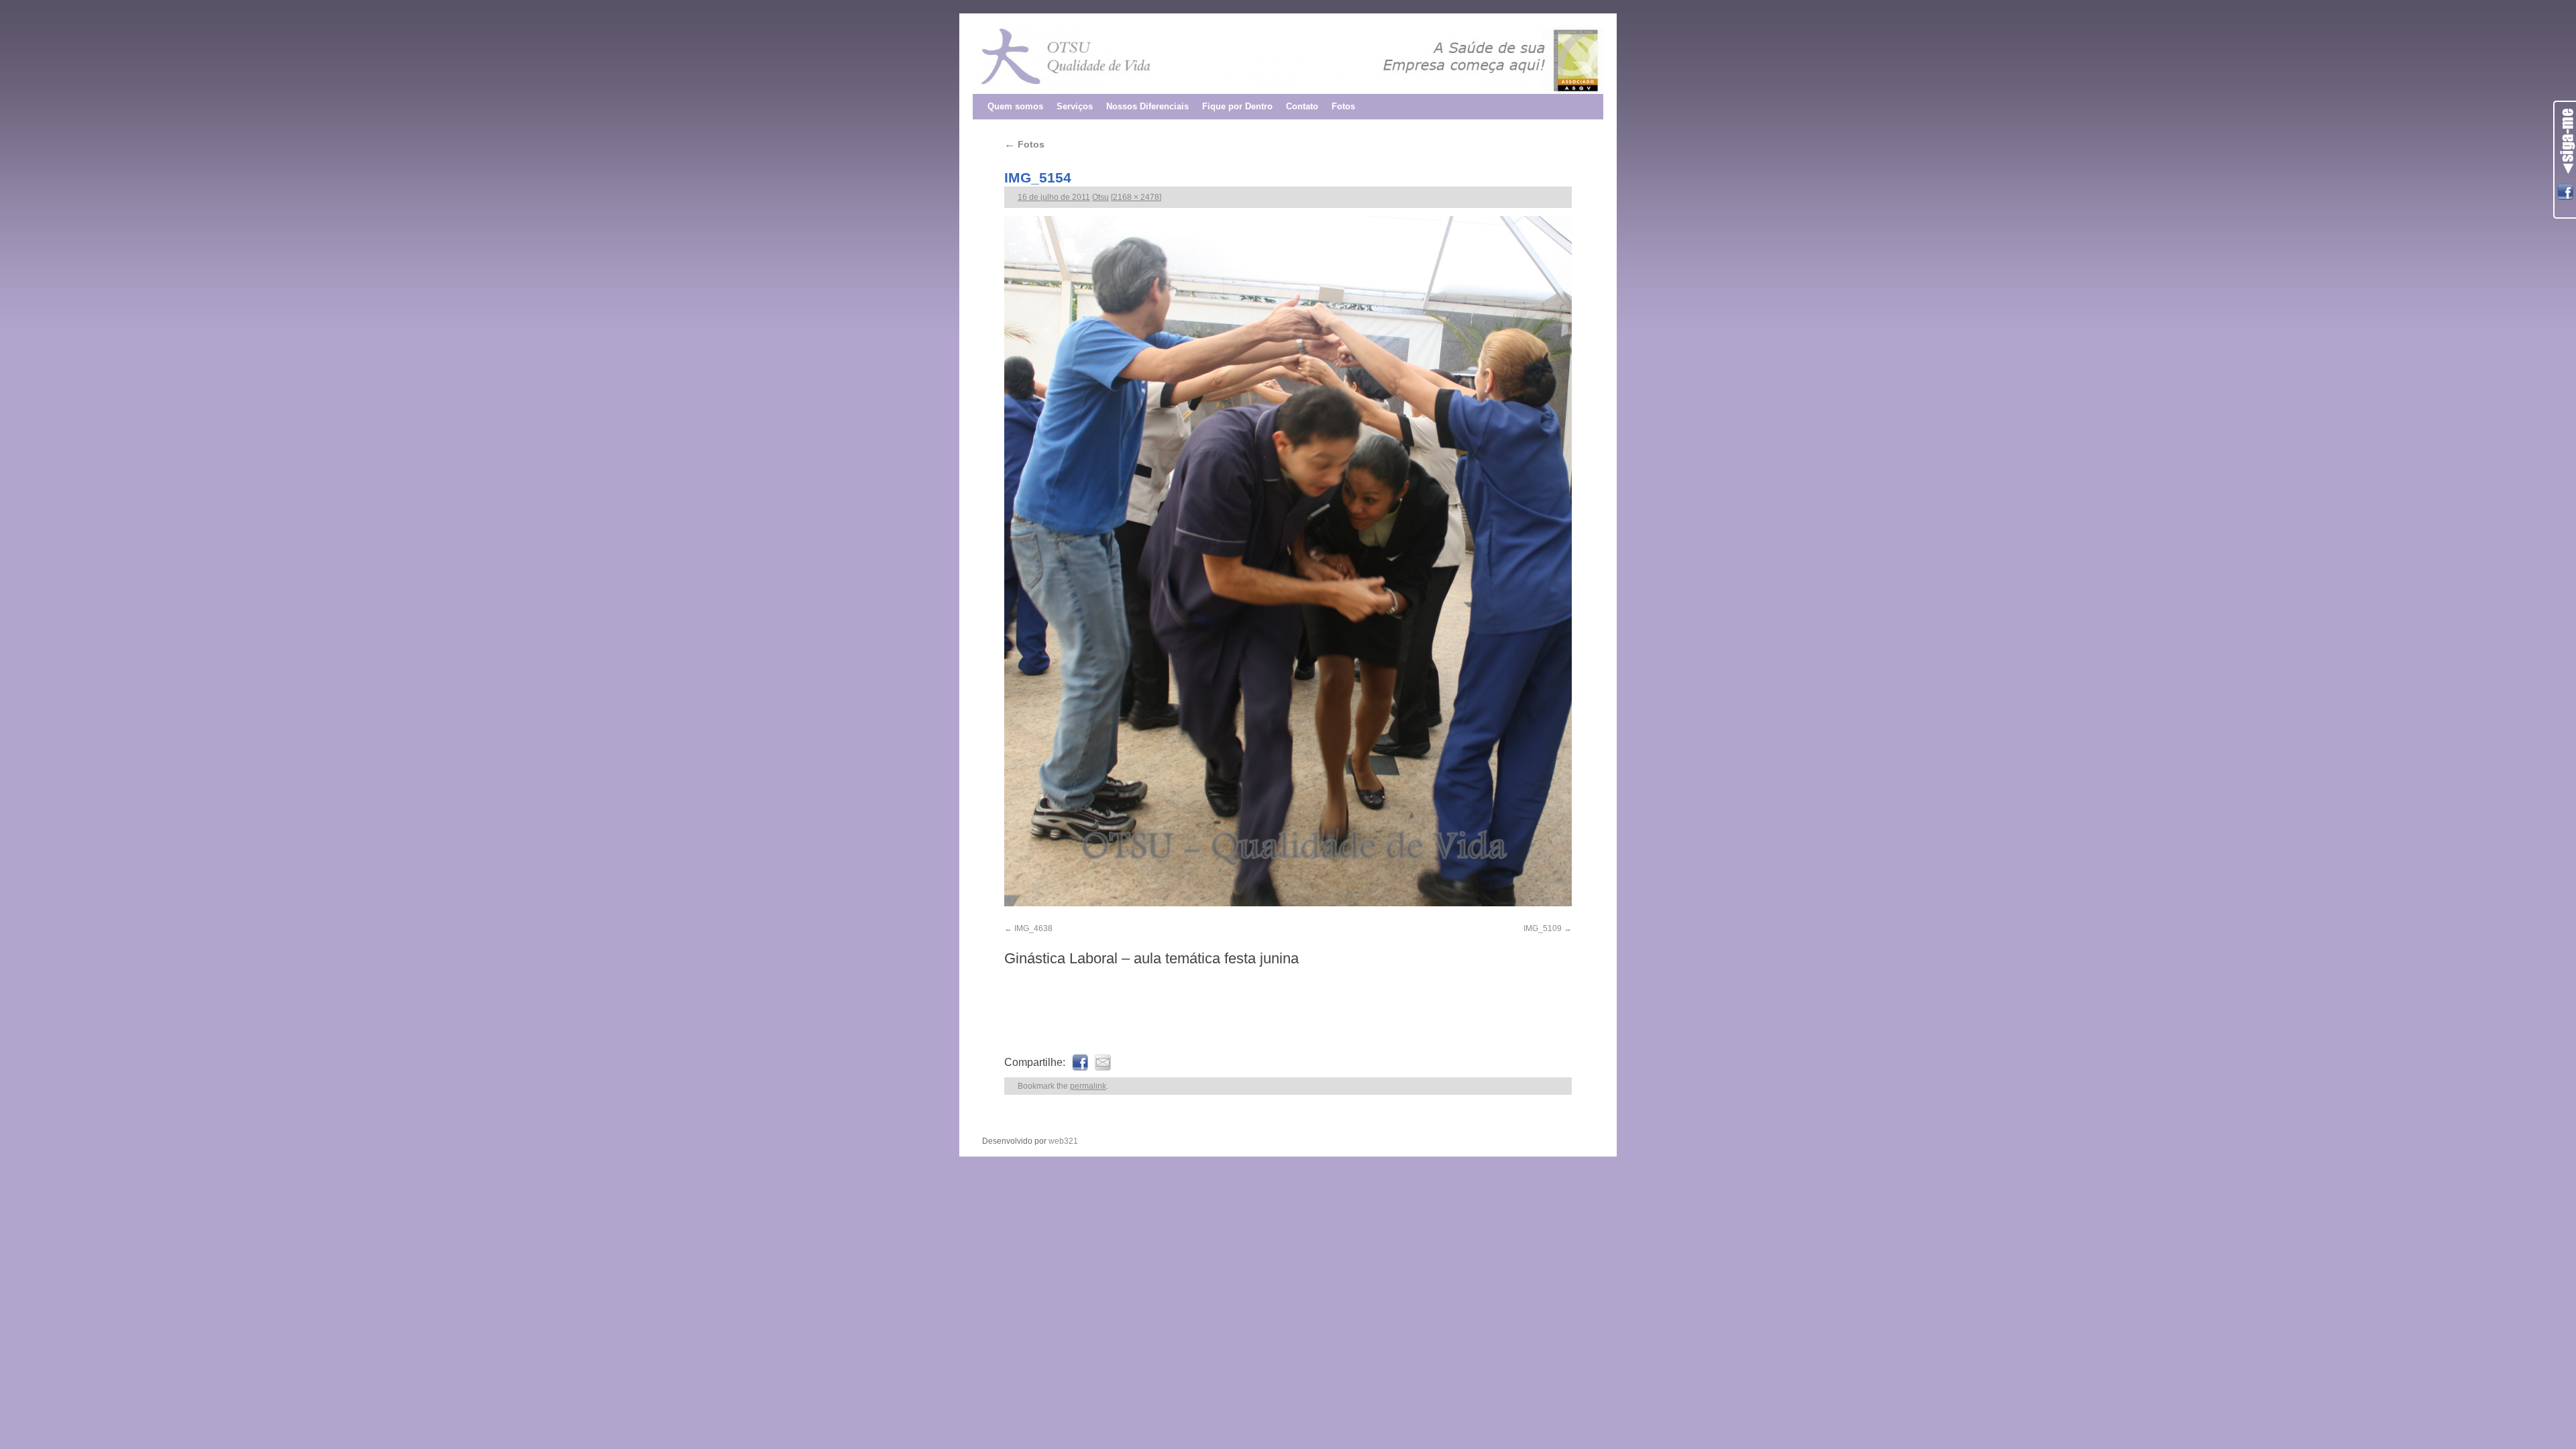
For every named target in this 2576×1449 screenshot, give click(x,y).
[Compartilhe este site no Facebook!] (1080, 1063)
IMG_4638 (1033, 928)
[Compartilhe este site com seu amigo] (1103, 1063)
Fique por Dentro (1237, 106)
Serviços (1075, 106)
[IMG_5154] (1288, 561)
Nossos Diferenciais (1147, 106)
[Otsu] (1288, 60)
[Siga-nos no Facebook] (2565, 192)
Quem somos (1015, 106)
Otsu (1101, 197)
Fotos (1343, 106)
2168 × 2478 (1136, 197)
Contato (1302, 106)
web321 (1063, 1141)
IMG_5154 (1038, 177)
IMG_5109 (1543, 928)
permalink (1088, 1086)
